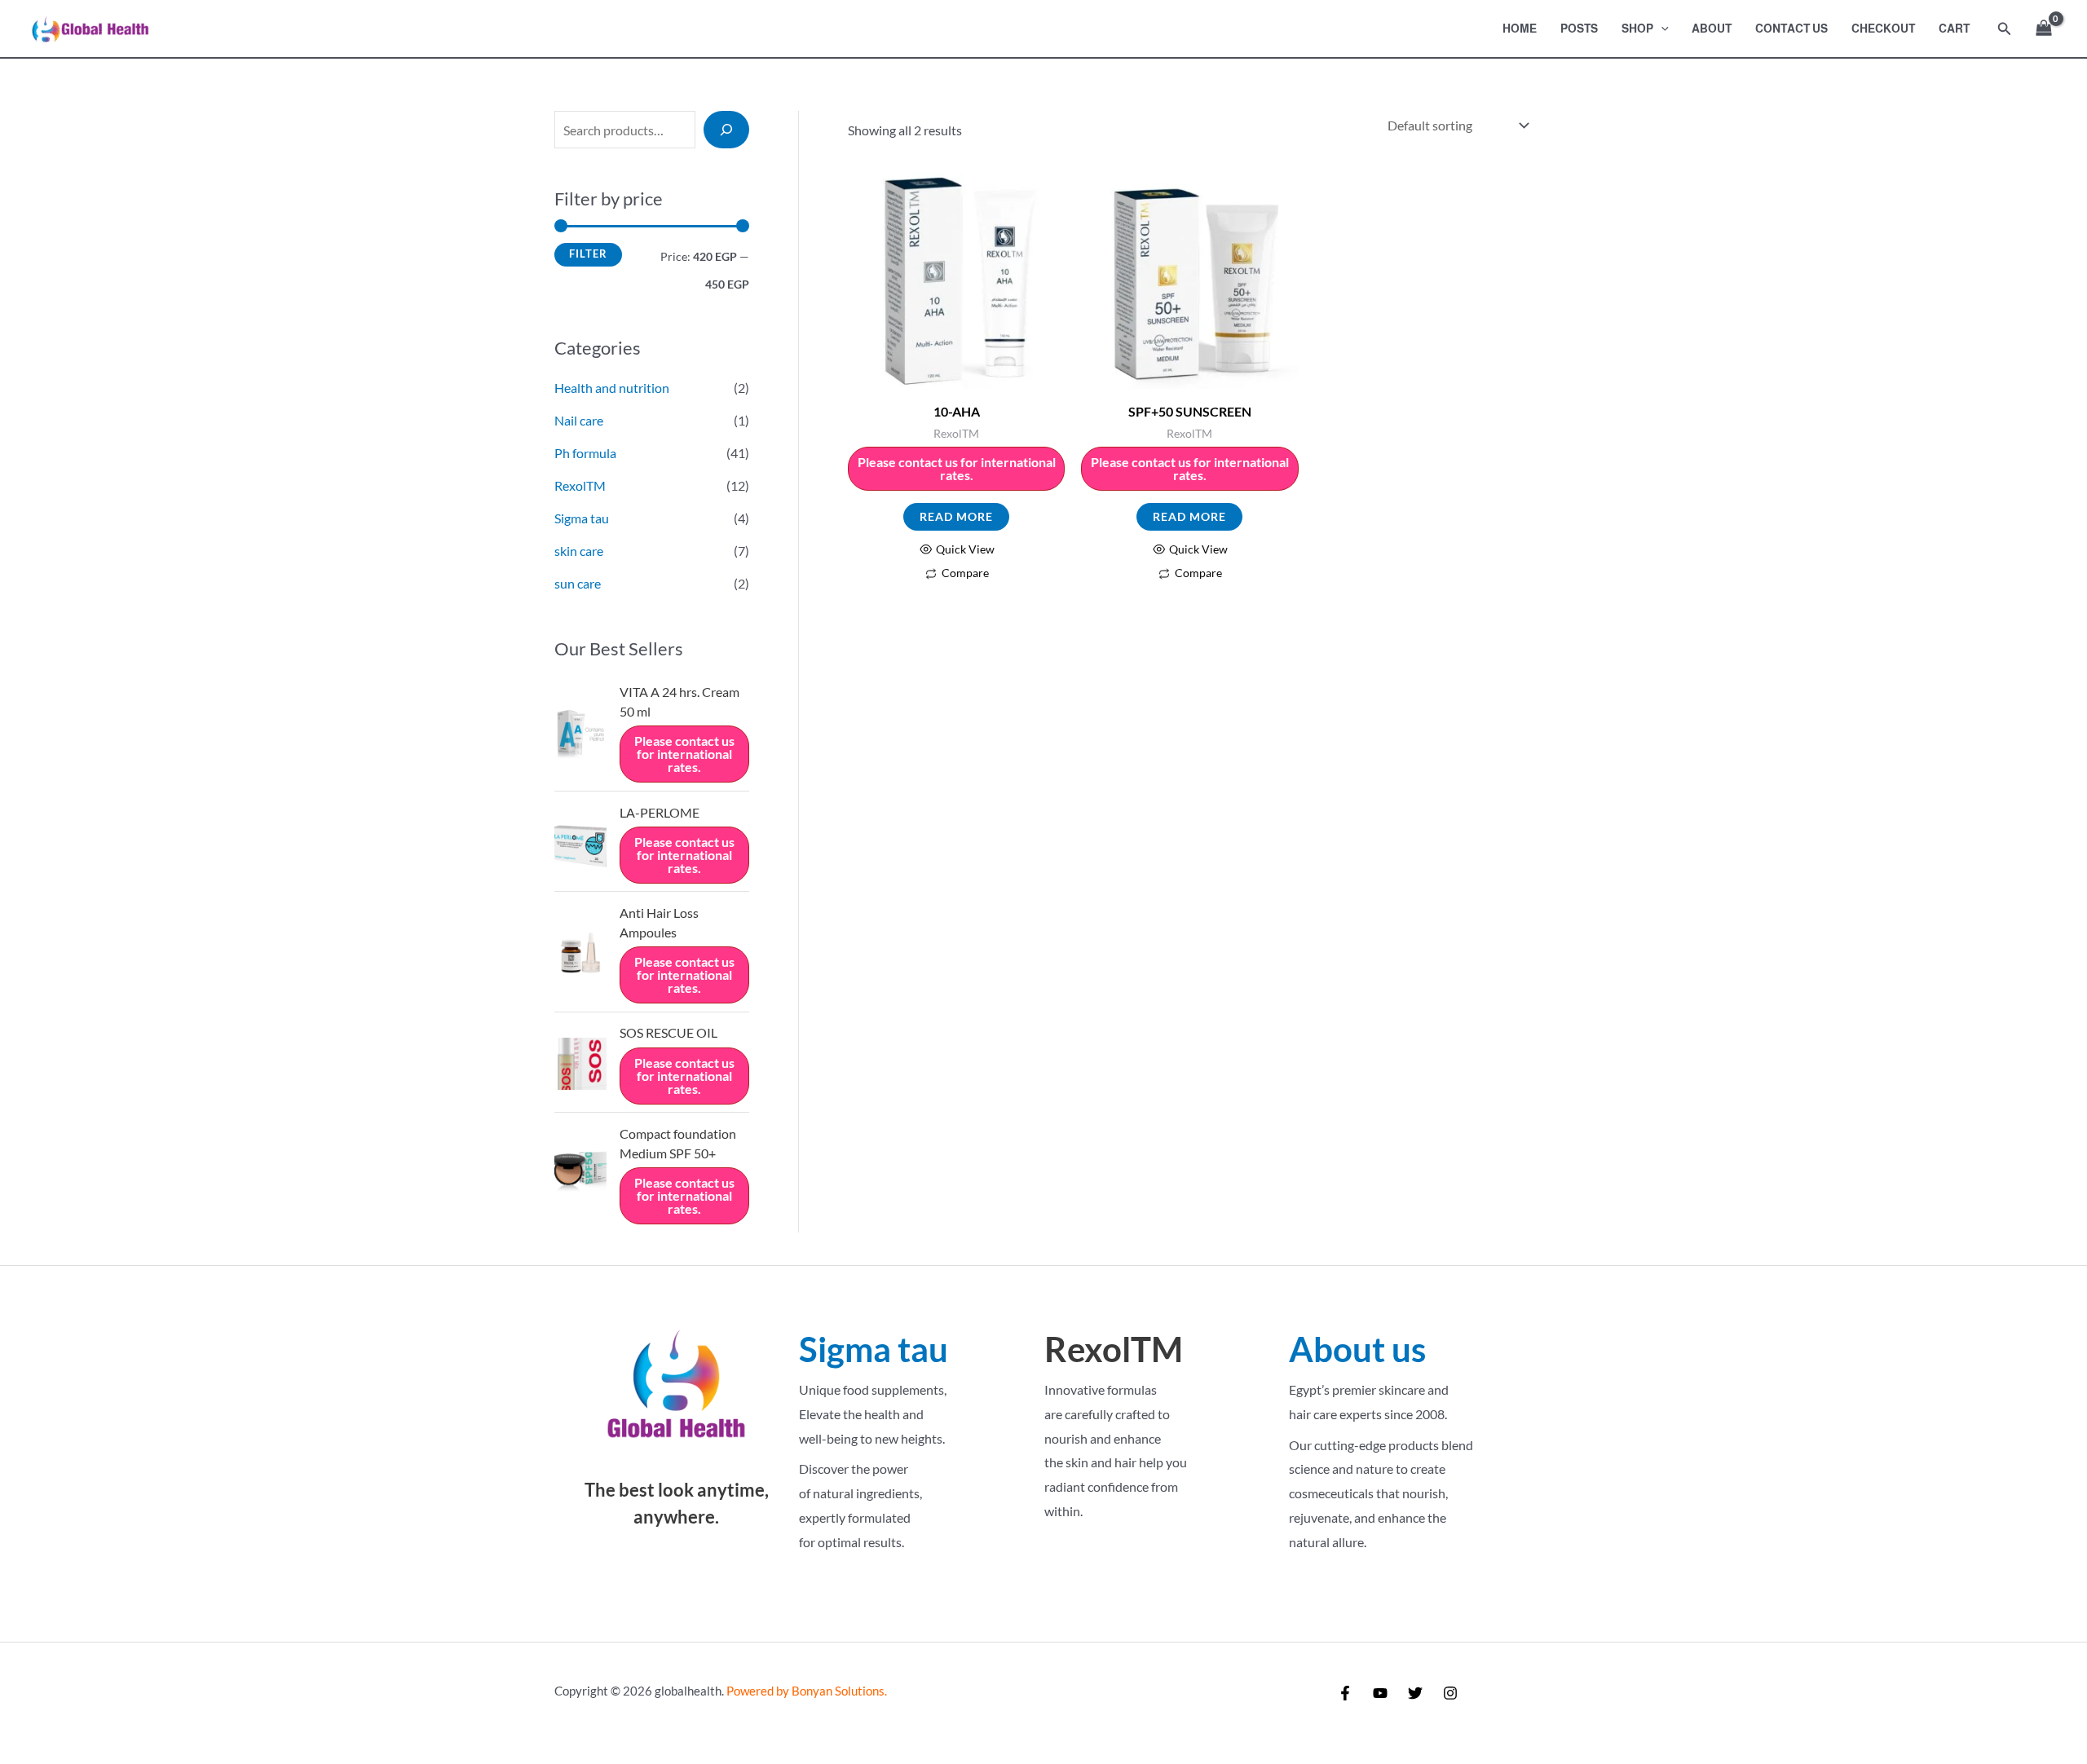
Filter (588, 254)
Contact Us (1791, 29)
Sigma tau (582, 518)
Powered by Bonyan (804, 1691)
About (1712, 29)
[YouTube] (1380, 1693)
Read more (956, 516)
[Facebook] (1345, 1693)
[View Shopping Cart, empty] (2043, 29)
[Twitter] (1415, 1693)
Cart (1954, 29)
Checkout (1883, 29)
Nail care (579, 420)
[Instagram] (1450, 1693)
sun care (578, 583)
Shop (1637, 29)
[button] (1661, 29)
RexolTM (580, 485)
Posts (1579, 29)
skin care (579, 551)
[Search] (726, 130)
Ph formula (585, 453)
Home (1520, 29)
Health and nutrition (612, 388)
